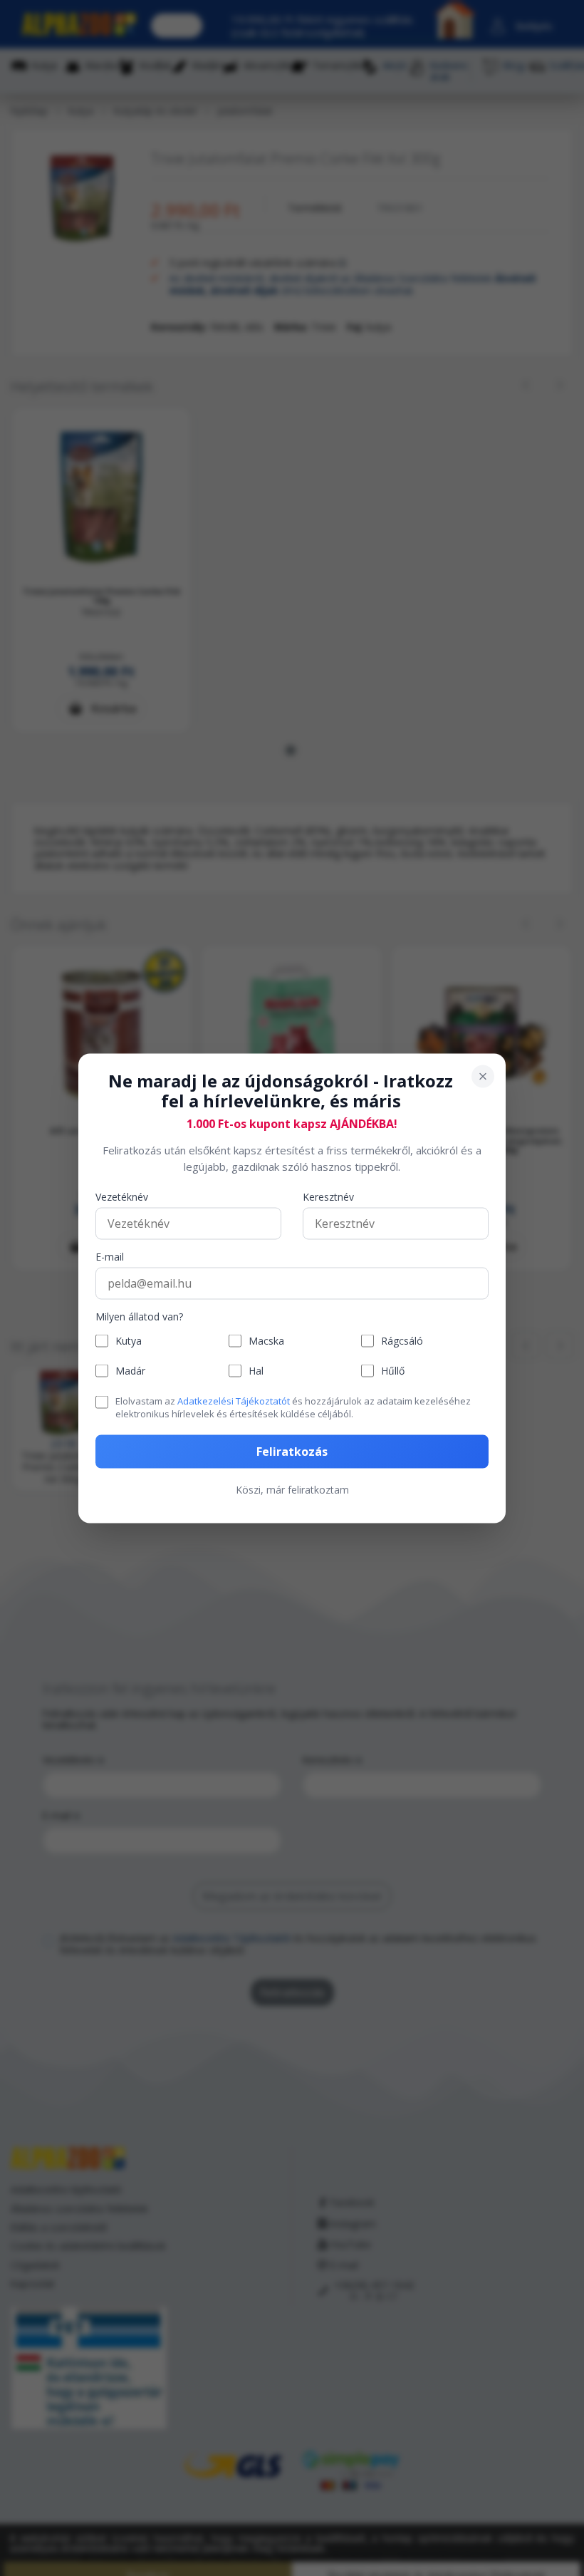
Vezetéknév (122, 1198)
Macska (266, 1341)
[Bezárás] (483, 1076)
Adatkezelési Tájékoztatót (234, 1401)
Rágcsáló (402, 1341)
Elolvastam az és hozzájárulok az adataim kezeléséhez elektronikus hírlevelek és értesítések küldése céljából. (293, 1407)
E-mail (110, 1257)
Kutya (129, 1341)
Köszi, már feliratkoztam (292, 1489)
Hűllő (393, 1371)
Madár (130, 1371)
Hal (256, 1371)
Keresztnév (328, 1198)
